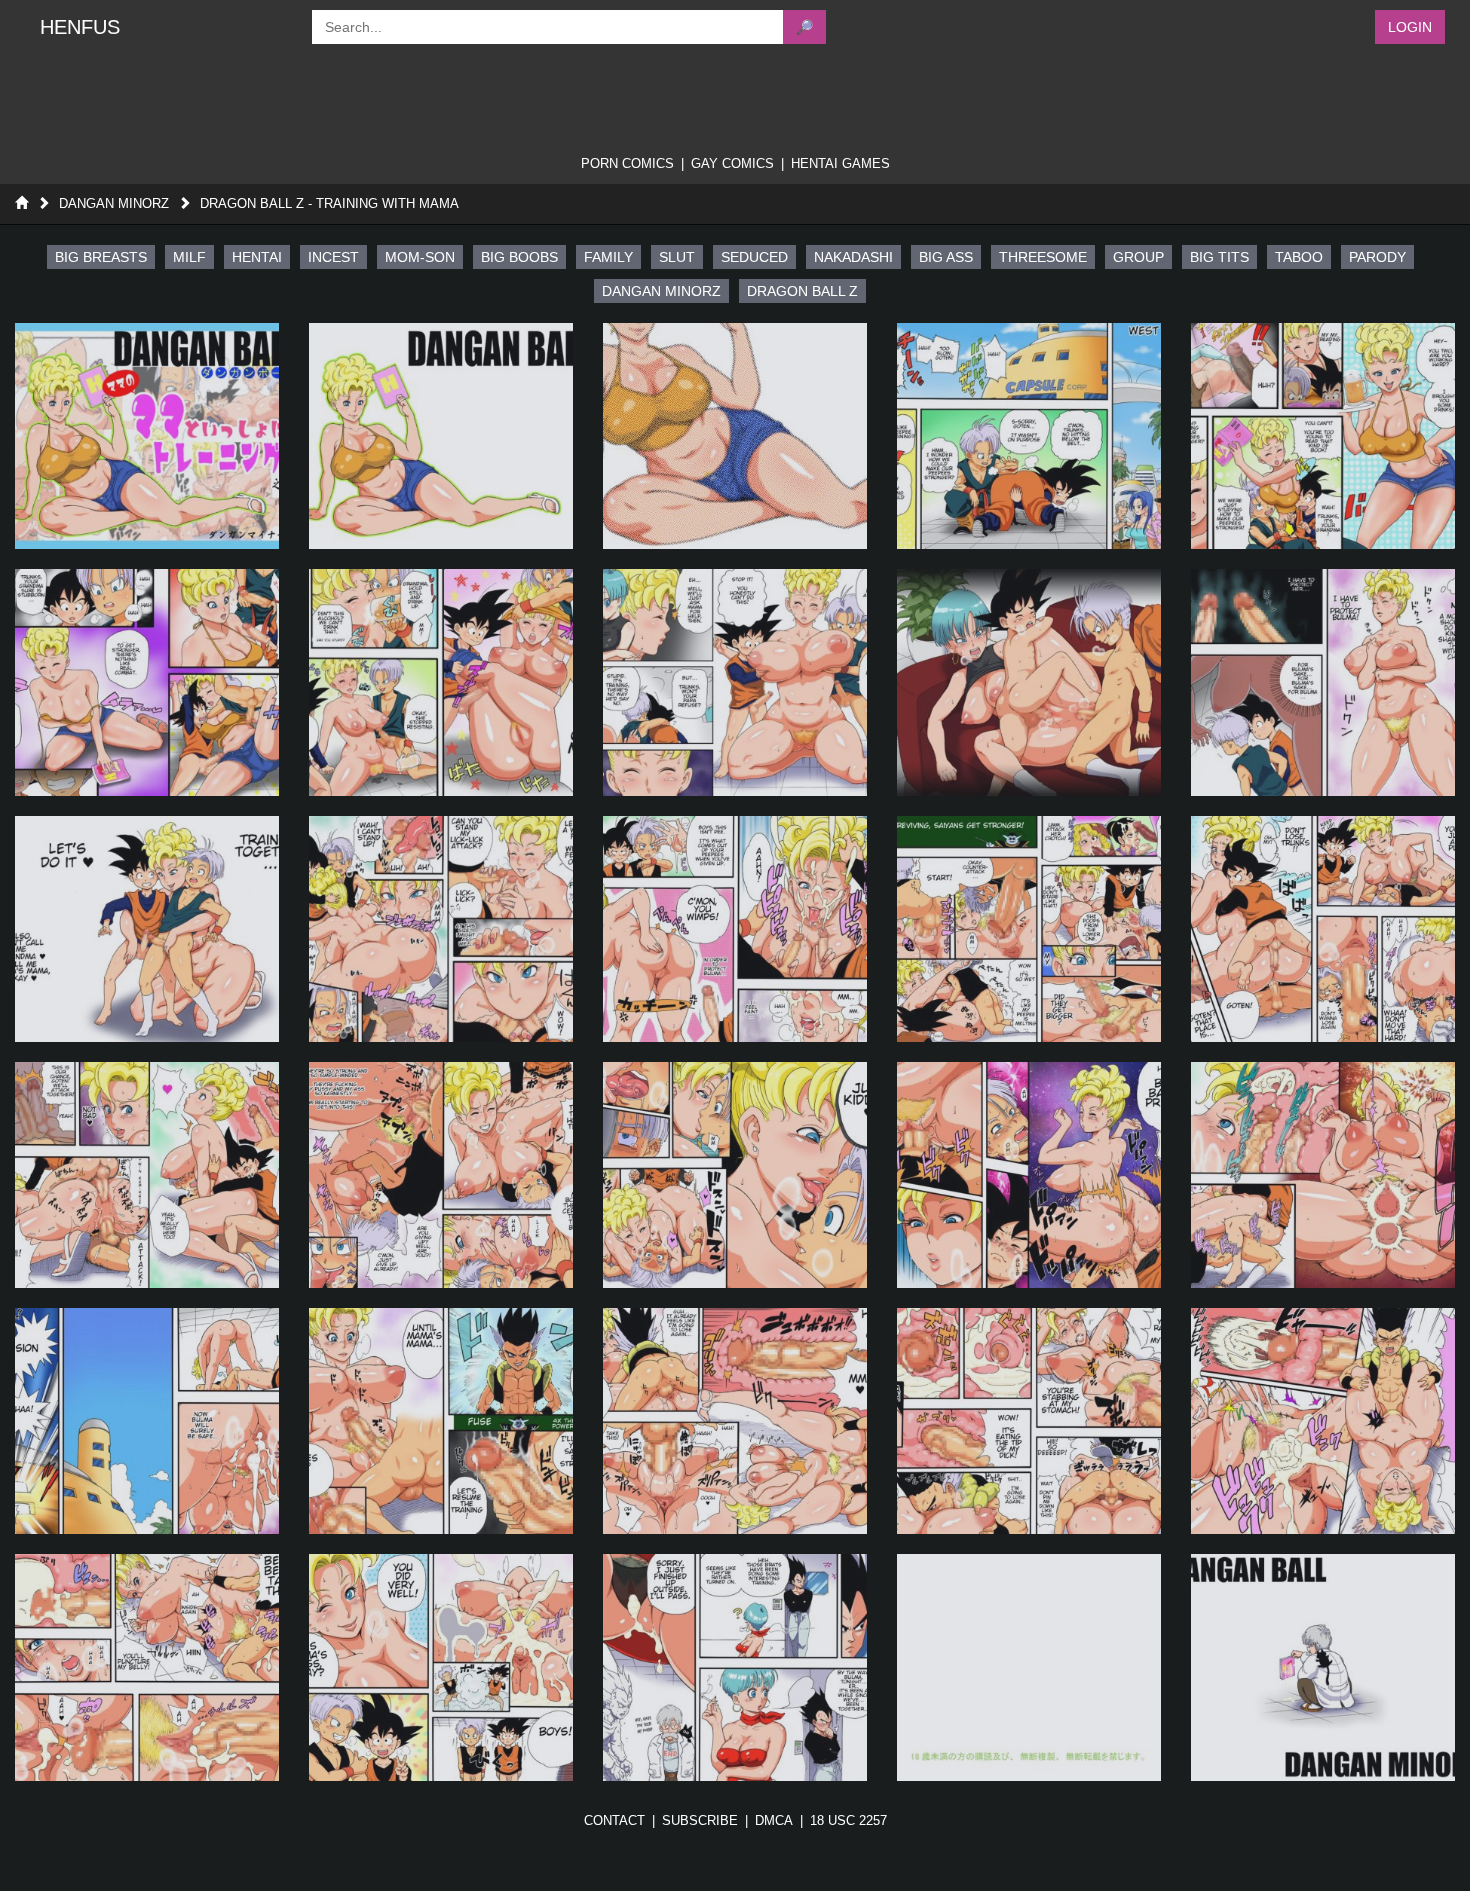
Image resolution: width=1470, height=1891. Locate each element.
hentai (257, 257)
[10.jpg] (1323, 682)
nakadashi (853, 257)
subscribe (700, 1820)
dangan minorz (661, 291)
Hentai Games (840, 163)
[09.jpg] (1029, 682)
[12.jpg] (441, 929)
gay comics (732, 163)
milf (189, 257)
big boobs (519, 257)
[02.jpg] (441, 436)
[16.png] (147, 1175)
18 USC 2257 (848, 1820)
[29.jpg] (1029, 1667)
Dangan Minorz (114, 203)
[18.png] (735, 1175)
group (1138, 257)
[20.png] (1323, 1175)
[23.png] (735, 1421)
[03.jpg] (735, 436)
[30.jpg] (1323, 1667)
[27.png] (441, 1667)
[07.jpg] (441, 682)
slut (677, 257)
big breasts (101, 257)
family (608, 257)
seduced (754, 257)
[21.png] (147, 1421)
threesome (1043, 257)
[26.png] (147, 1667)
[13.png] (735, 929)
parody (1377, 257)
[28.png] (735, 1667)
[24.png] (1029, 1421)
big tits (1219, 257)
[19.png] (1029, 1175)
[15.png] (1323, 929)
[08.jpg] (735, 682)
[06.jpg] (147, 682)
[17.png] (441, 1175)
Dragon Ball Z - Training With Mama (329, 203)
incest (333, 257)
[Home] (21, 203)
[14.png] (1029, 929)
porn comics (627, 163)
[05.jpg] (1323, 436)
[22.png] (441, 1421)
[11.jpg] (147, 929)
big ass (946, 257)
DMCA (774, 1820)
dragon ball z (802, 291)
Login (1410, 27)
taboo (1299, 257)
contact (614, 1820)
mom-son (420, 257)
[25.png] (1323, 1421)
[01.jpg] (147, 436)
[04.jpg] (1029, 436)
